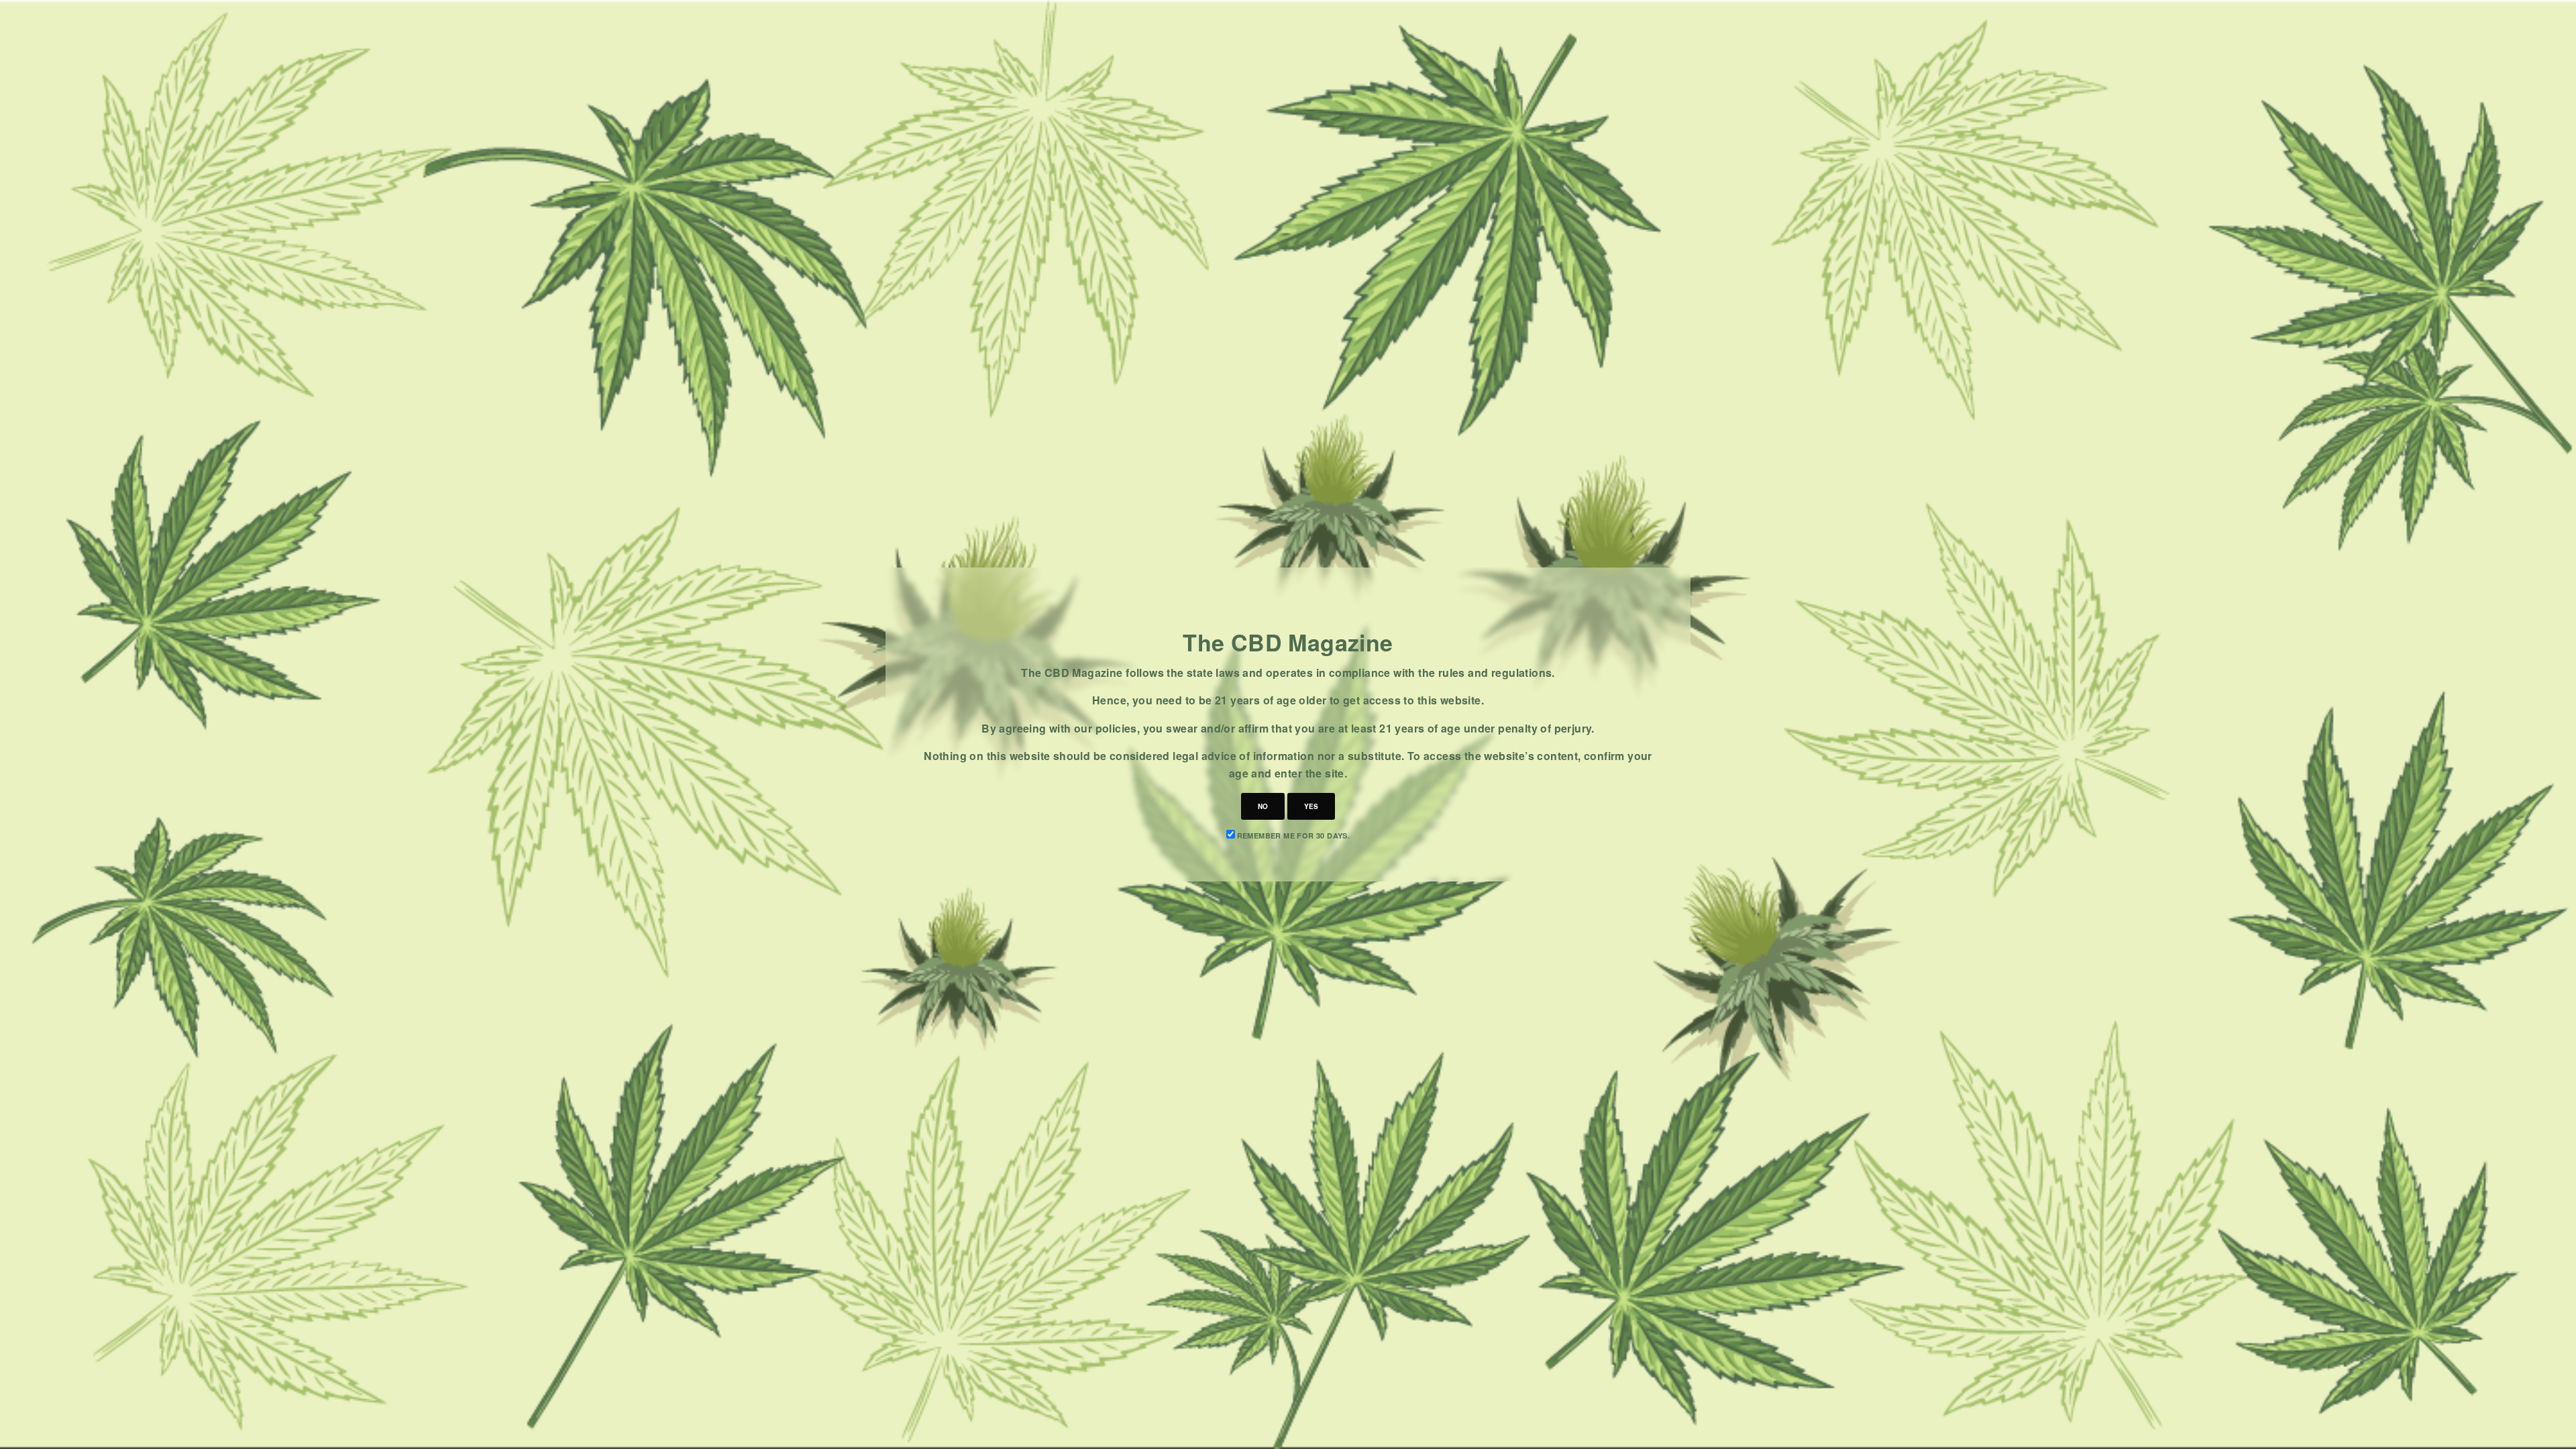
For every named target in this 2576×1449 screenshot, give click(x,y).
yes (1311, 806)
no (1263, 806)
